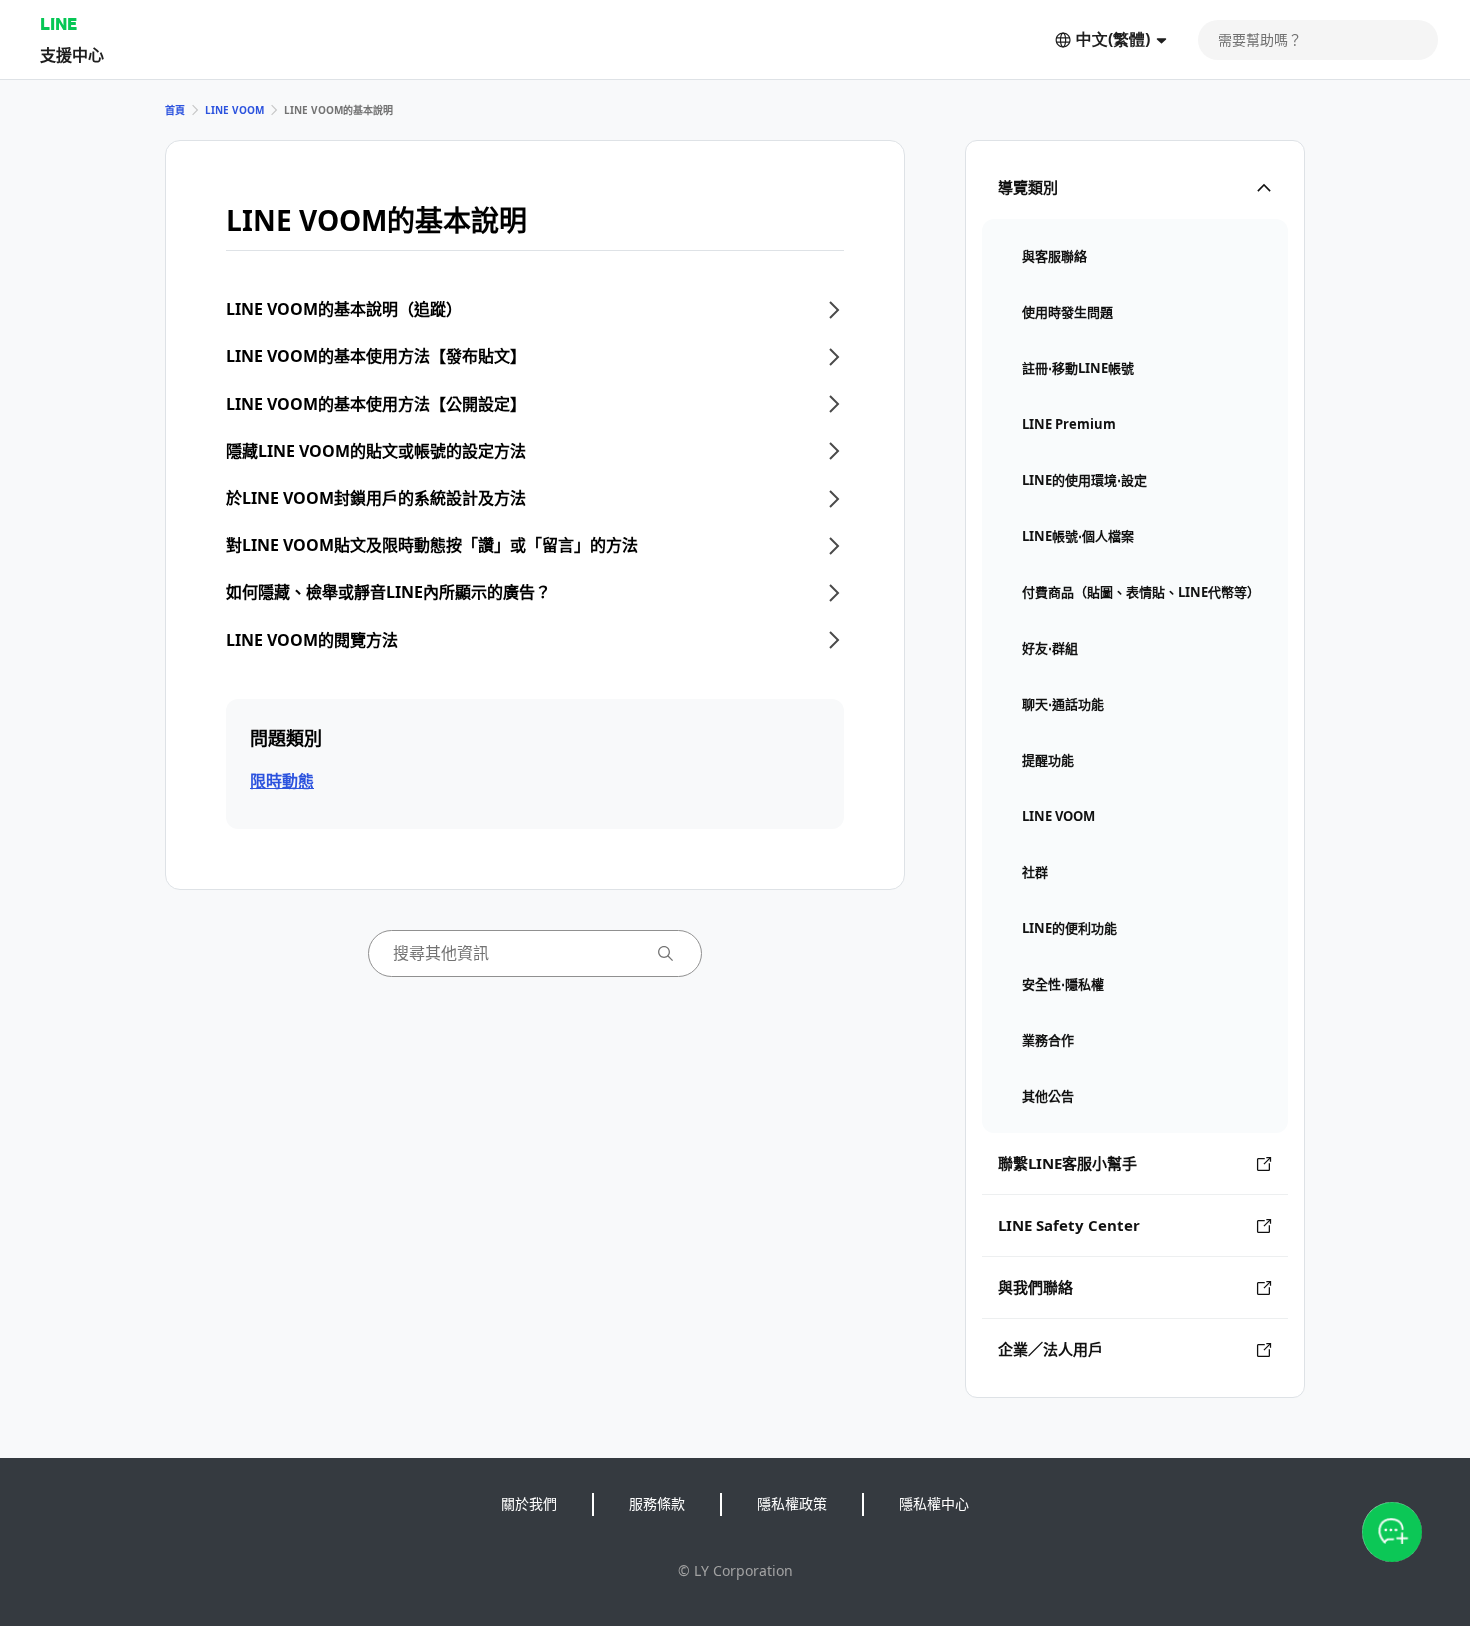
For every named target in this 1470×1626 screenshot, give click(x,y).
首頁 (175, 110)
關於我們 (529, 1503)
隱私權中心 (934, 1503)
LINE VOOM (234, 110)
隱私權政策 (792, 1503)
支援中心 (72, 54)
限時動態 (282, 781)
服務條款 (657, 1503)
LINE (58, 23)
